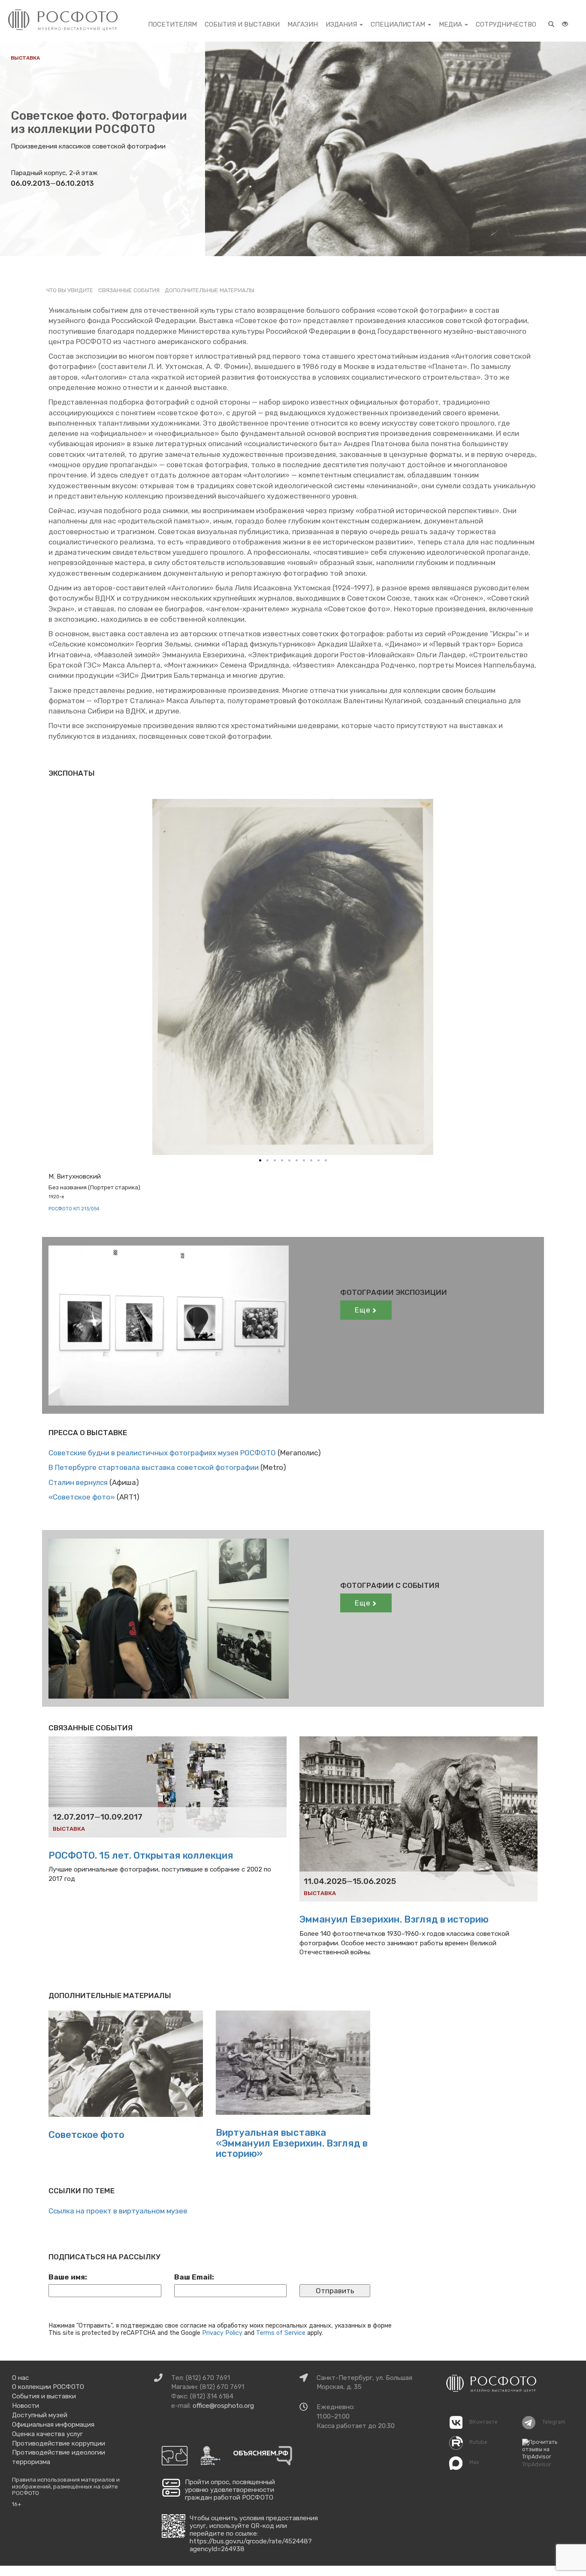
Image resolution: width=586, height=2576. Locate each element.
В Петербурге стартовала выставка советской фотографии (154, 1467)
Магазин (303, 24)
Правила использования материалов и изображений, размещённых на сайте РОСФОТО (66, 2486)
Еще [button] (363, 1310)
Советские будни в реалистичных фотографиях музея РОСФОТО (162, 1453)
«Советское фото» (82, 1497)
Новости (26, 2406)
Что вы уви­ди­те (70, 290)
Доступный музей (40, 2415)
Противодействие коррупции (59, 2443)
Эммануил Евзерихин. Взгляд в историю (394, 1919)
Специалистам (399, 24)
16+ (17, 2504)
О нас (20, 2378)
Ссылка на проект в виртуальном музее (118, 2211)
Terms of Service (281, 2333)
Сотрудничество (506, 24)
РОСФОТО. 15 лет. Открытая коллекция (141, 1855)
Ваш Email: (194, 2277)
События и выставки (242, 24)
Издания (342, 24)
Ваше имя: (68, 2277)
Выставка (25, 58)
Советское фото (86, 2135)
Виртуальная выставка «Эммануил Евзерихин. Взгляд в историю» (292, 2143)
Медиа (451, 24)
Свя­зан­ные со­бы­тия (129, 290)
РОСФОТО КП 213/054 (74, 1209)
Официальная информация (53, 2425)
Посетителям (172, 24)
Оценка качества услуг (47, 2434)
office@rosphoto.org (223, 2406)
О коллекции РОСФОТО (48, 2387)
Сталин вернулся (78, 1482)
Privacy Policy (222, 2333)
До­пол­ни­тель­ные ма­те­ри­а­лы (210, 290)
